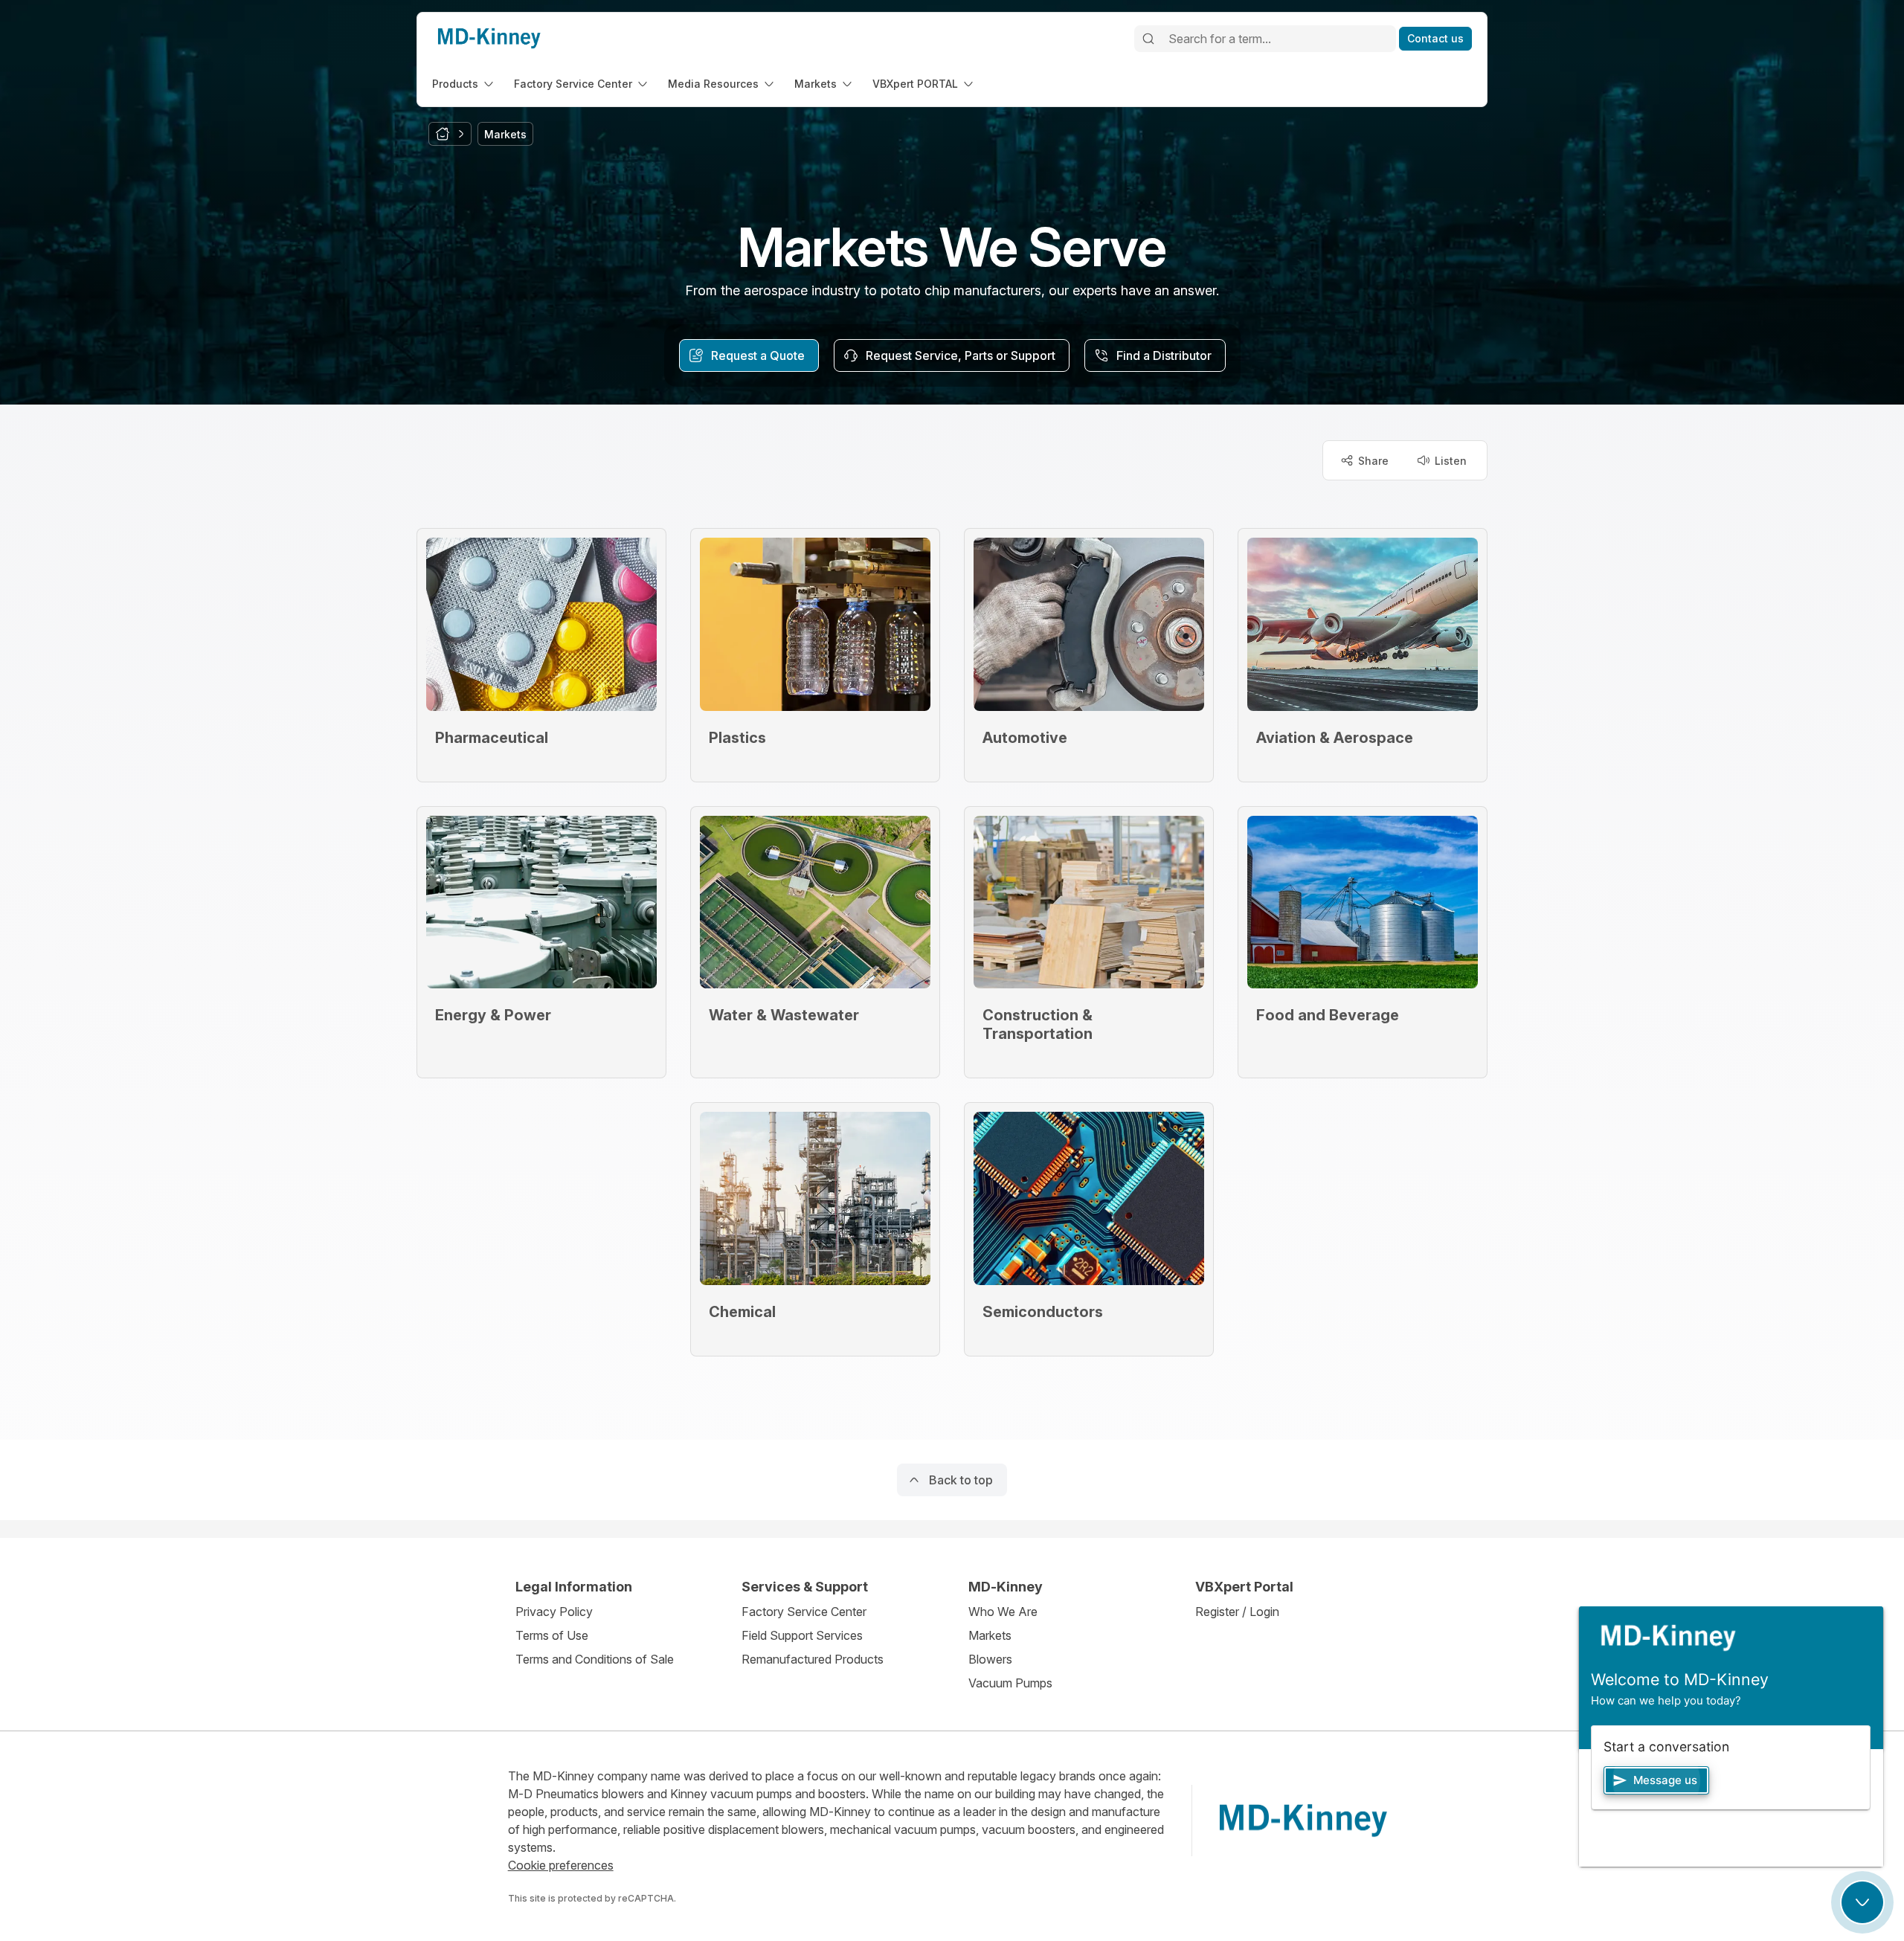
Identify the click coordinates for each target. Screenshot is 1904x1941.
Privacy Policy (554, 1612)
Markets (990, 1635)
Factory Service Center (804, 1612)
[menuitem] (464, 84)
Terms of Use (552, 1635)
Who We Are (1003, 1612)
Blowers (990, 1659)
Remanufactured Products (813, 1659)
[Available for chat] (1862, 1902)
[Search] (1148, 39)
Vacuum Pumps (1010, 1683)
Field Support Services (802, 1635)
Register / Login (1237, 1612)
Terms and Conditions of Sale (595, 1659)
